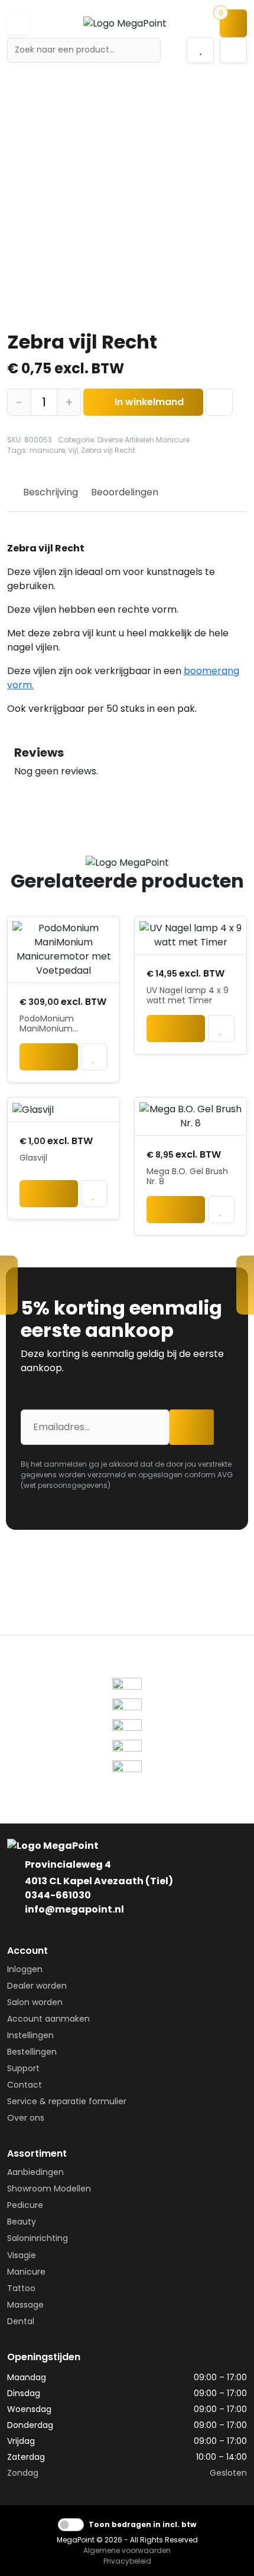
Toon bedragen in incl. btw (142, 2524)
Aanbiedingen (35, 2172)
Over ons (26, 2118)
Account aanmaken (48, 2019)
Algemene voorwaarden (127, 2550)
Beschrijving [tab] (51, 492)
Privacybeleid (127, 2561)
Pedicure (25, 2205)
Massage (25, 2305)
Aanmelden (195, 1427)
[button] (18, 24)
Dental (21, 2321)
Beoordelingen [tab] (125, 492)
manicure (47, 450)
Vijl (73, 450)
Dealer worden (37, 1986)
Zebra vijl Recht (108, 450)
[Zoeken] (147, 50)
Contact (25, 2085)
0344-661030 (58, 1895)
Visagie (22, 2255)
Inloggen (25, 1969)
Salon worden (35, 2002)
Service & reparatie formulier (67, 2101)
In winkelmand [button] (49, 1060)
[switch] (71, 2525)
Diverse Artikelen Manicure (144, 440)
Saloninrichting (38, 2238)
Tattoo (21, 2288)
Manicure (26, 2272)
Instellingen (30, 2035)
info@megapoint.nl (74, 1909)
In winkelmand (149, 402)
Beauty (22, 2222)
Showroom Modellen (49, 2189)
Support (23, 2068)
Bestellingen (32, 2052)
